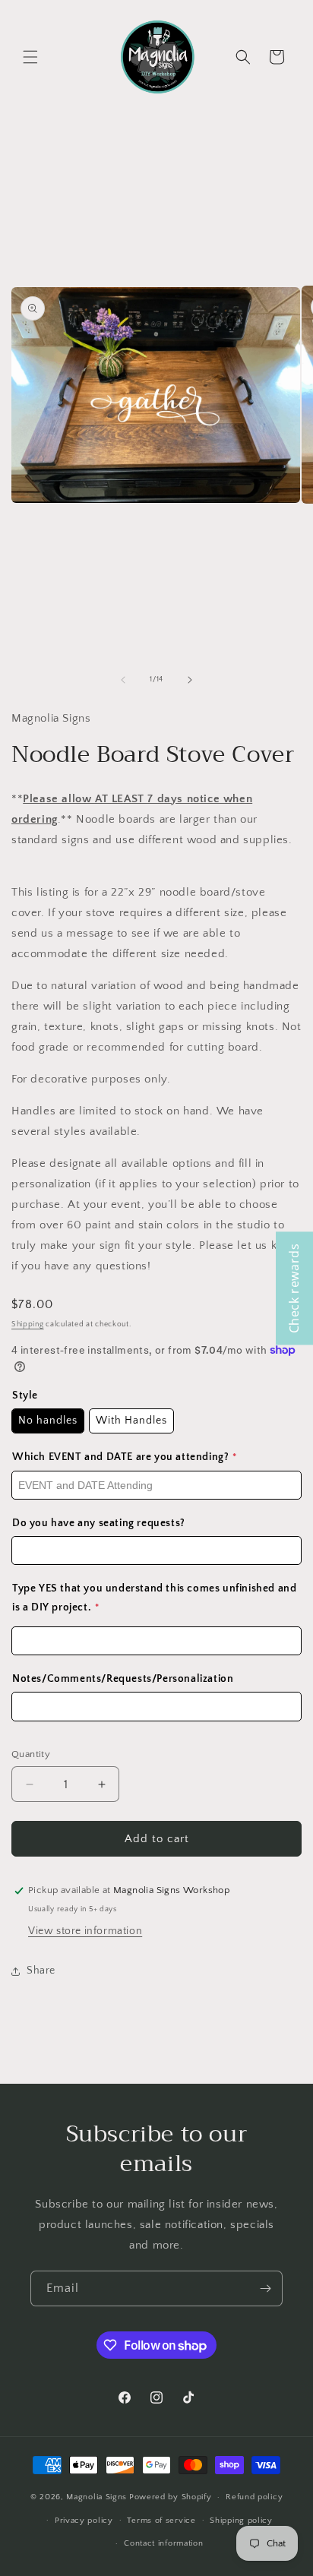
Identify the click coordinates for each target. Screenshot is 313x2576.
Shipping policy (241, 2521)
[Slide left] (123, 680)
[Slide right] (190, 680)
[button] (30, 57)
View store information (85, 1931)
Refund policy (254, 2497)
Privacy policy (84, 2521)
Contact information (163, 2543)
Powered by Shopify (171, 2497)
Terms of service (161, 2521)
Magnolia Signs (96, 2497)
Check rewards (294, 1288)
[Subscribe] (265, 2288)
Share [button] (41, 1971)
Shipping (28, 1324)
